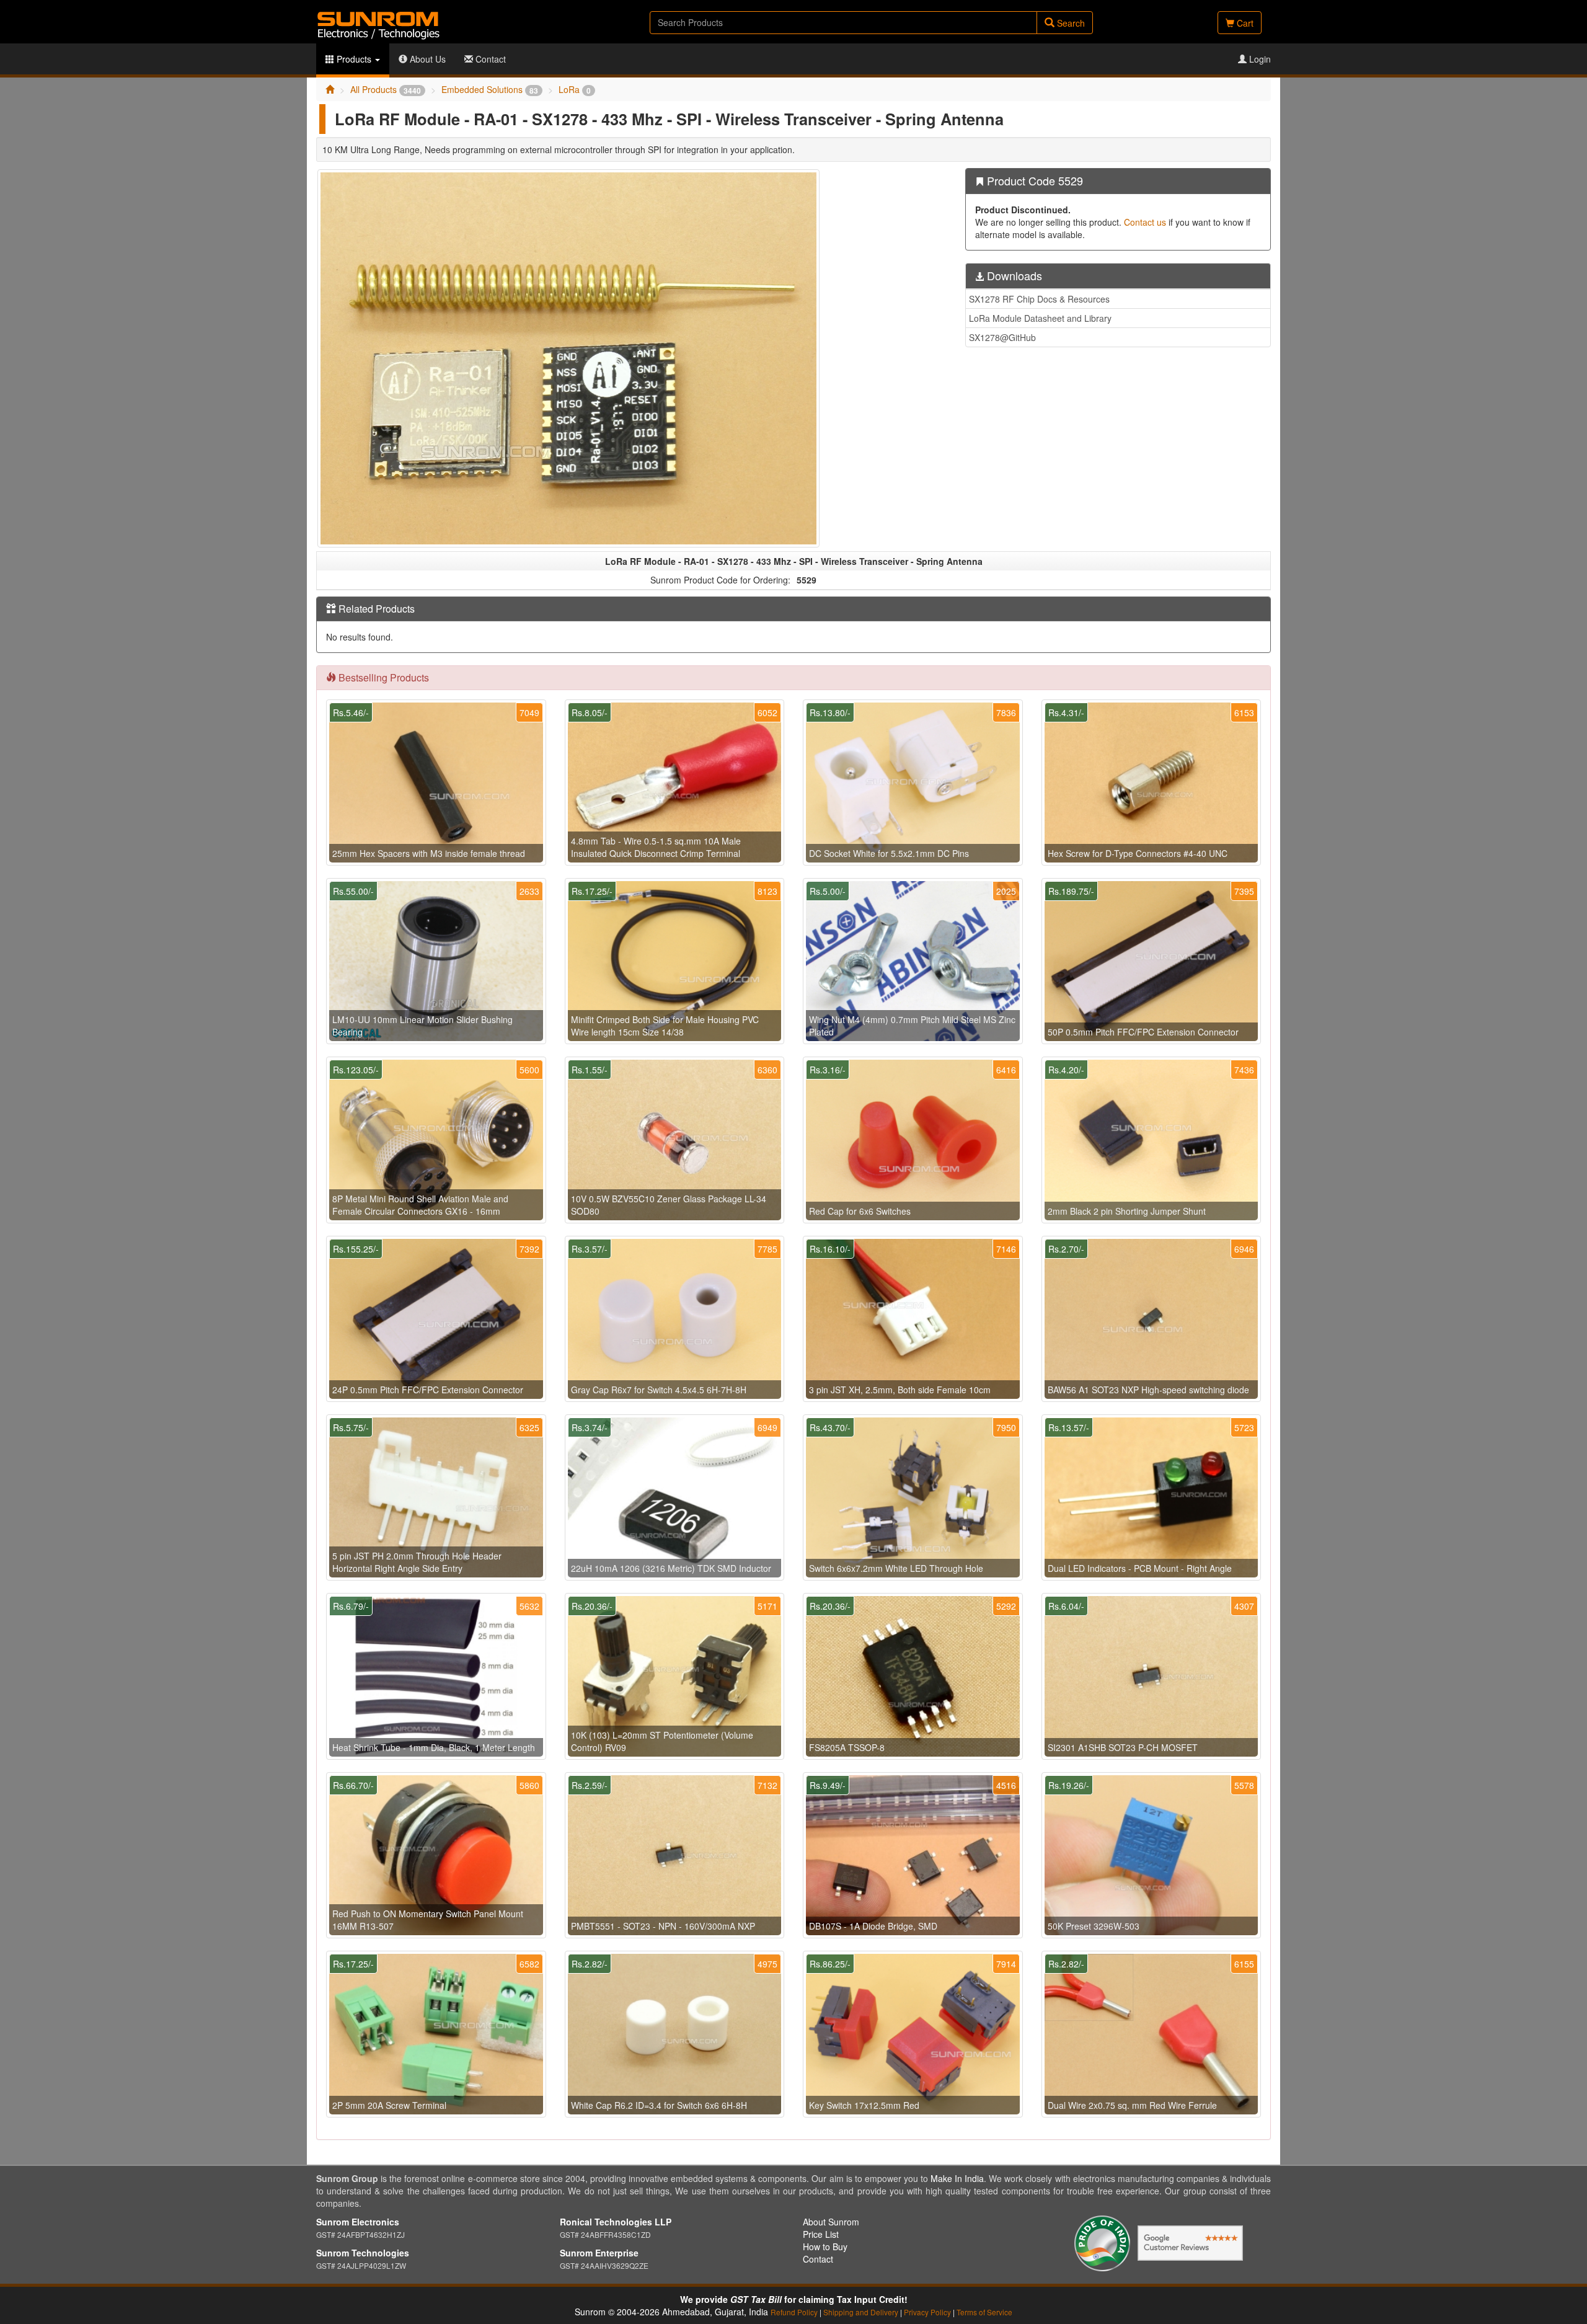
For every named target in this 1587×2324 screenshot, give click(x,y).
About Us (427, 59)
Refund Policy (794, 2312)
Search (1070, 23)
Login (1259, 59)
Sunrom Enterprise (599, 2253)
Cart (1244, 23)
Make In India (957, 2178)
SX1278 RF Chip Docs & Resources (1039, 299)
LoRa (575, 89)
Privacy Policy (927, 2312)
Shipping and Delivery (861, 2312)
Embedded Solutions (490, 89)
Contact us (1145, 222)
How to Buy (825, 2246)
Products (354, 59)
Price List (821, 2234)
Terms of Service (984, 2312)
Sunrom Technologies (363, 2253)
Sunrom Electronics (358, 2222)
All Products (386, 89)
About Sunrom (831, 2222)
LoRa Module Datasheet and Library (1040, 318)
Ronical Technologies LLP (616, 2222)
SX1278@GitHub (1002, 337)
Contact (489, 59)
